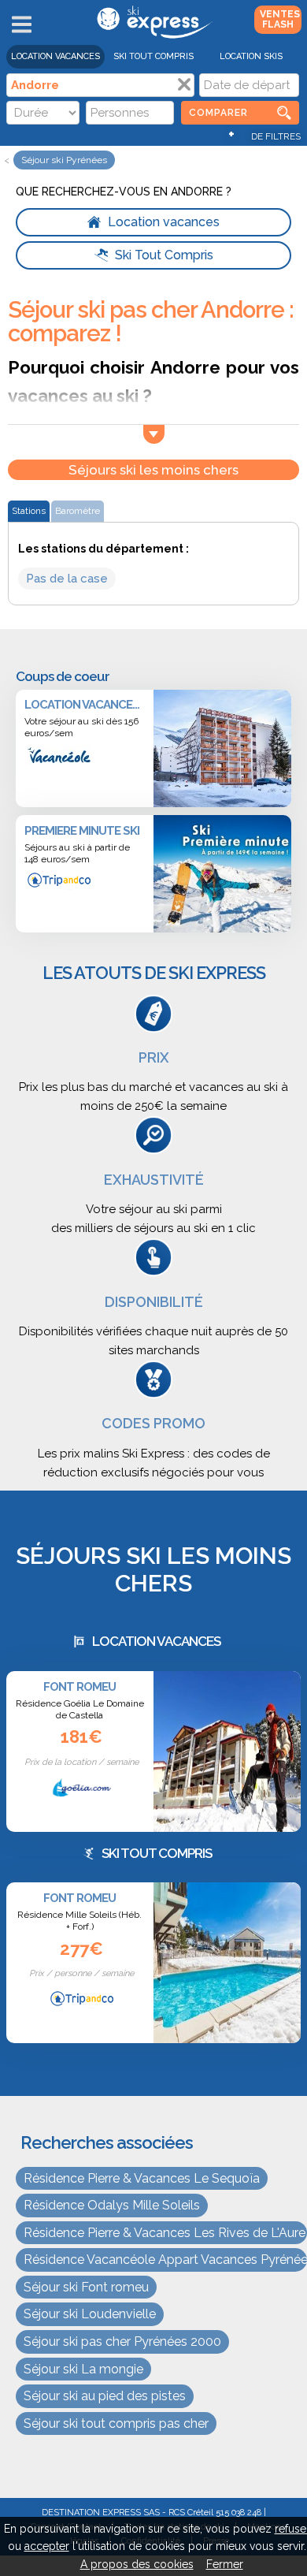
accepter (47, 2546)
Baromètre (78, 511)
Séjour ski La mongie (83, 2369)
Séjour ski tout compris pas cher (116, 2423)
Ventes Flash (280, 19)
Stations (29, 511)
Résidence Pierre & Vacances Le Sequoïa (142, 2178)
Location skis (251, 56)
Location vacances (55, 56)
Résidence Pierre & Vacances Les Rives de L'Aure (165, 2233)
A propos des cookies (137, 2564)
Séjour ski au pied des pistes (105, 2396)
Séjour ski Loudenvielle (90, 2314)
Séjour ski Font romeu (86, 2287)
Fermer (225, 2564)
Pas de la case (67, 579)
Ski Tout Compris (153, 56)
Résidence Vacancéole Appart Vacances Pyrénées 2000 (165, 2260)
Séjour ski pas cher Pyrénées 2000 (122, 2341)
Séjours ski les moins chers (153, 470)
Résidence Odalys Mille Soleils (112, 2205)
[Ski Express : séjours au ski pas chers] (153, 35)
